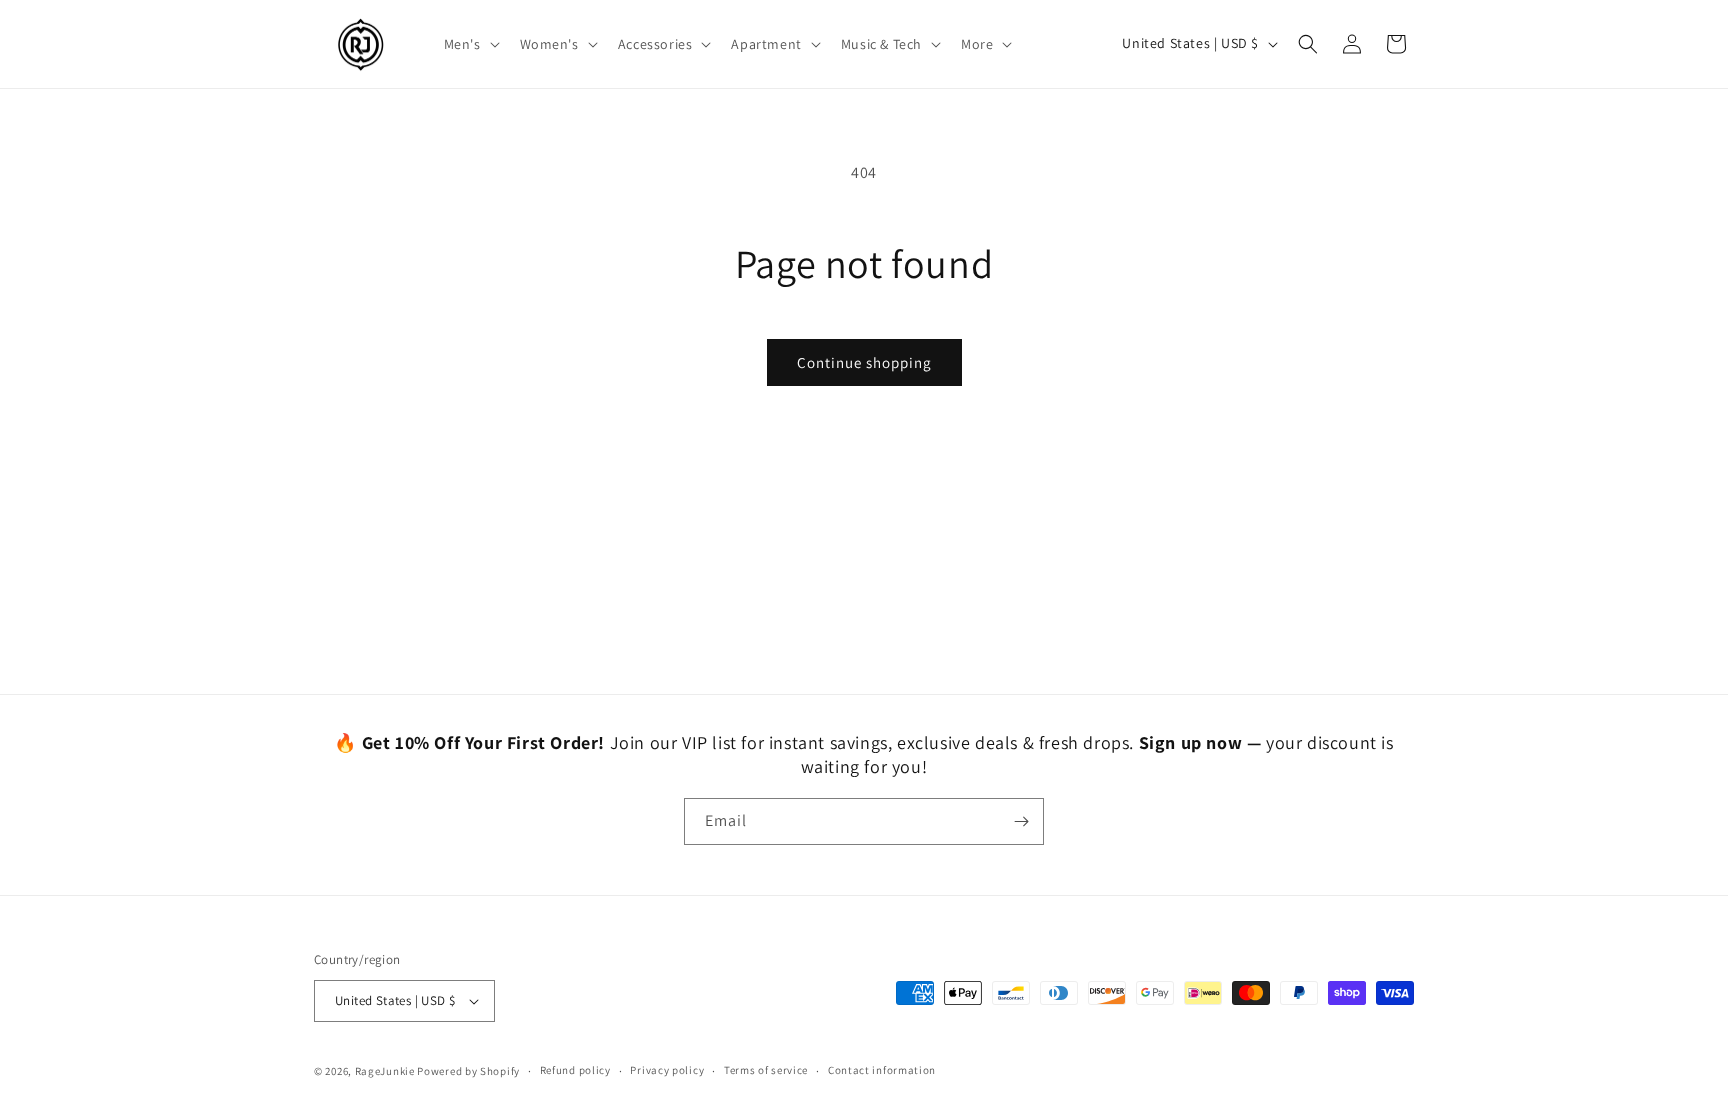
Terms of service (766, 1070)
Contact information (882, 1070)
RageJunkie (385, 1071)
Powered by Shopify (468, 1071)
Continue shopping (864, 362)
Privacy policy (667, 1070)
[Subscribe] (1021, 821)
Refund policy (575, 1070)
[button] (470, 44)
